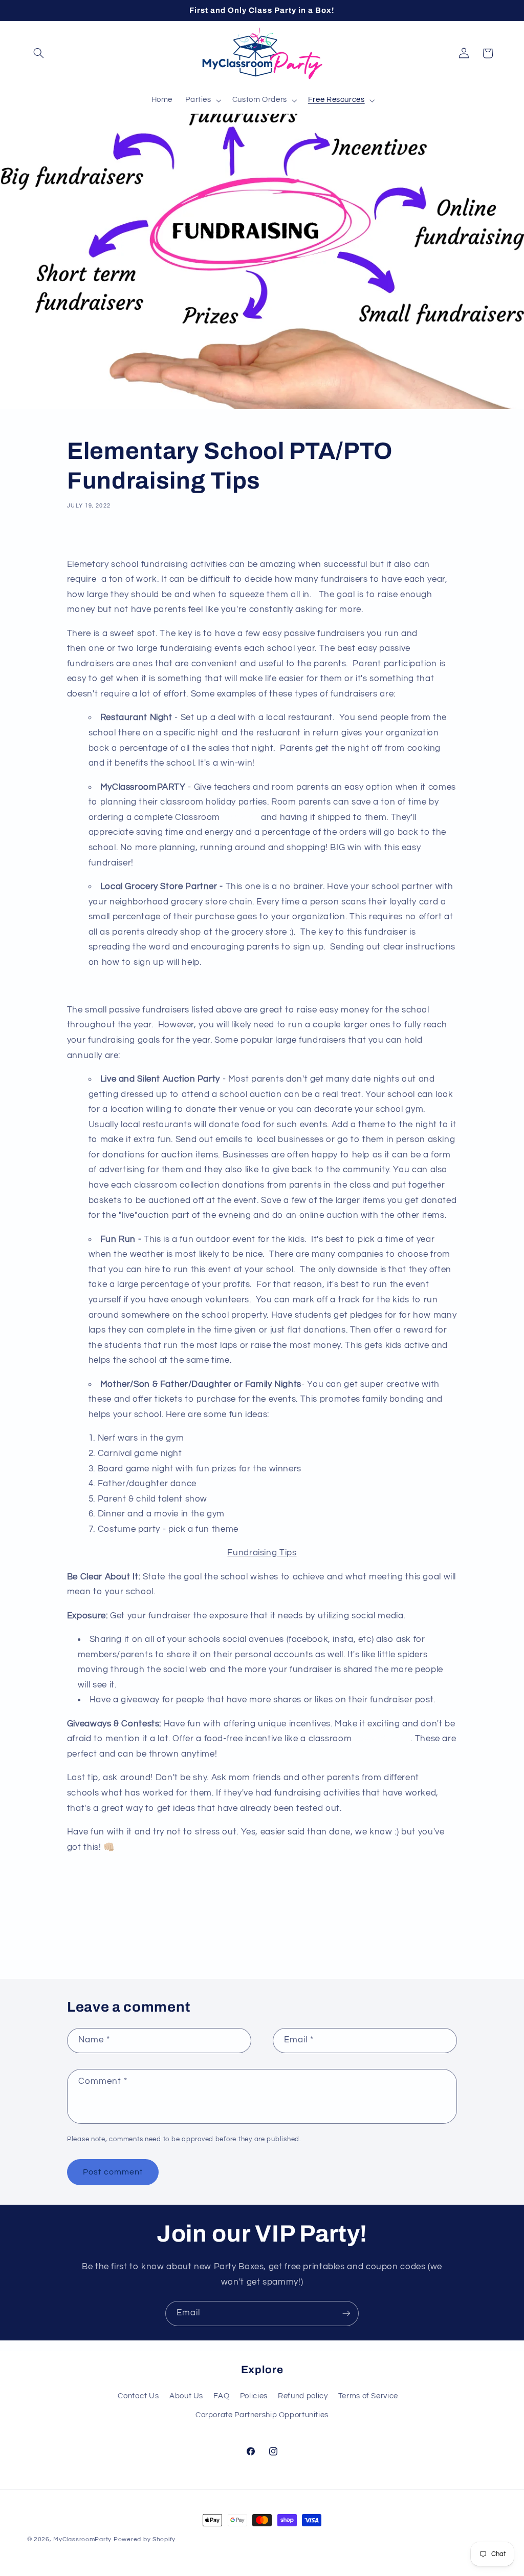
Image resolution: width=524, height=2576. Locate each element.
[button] (39, 53)
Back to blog (270, 1938)
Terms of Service (368, 2396)
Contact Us (138, 2396)
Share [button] (88, 537)
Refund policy (303, 2396)
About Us (186, 2396)
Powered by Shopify (145, 2539)
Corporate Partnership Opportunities (262, 2415)
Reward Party (383, 1739)
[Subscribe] (346, 2314)
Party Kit (241, 817)
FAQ (221, 2396)
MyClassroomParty (82, 2539)
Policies (254, 2396)
